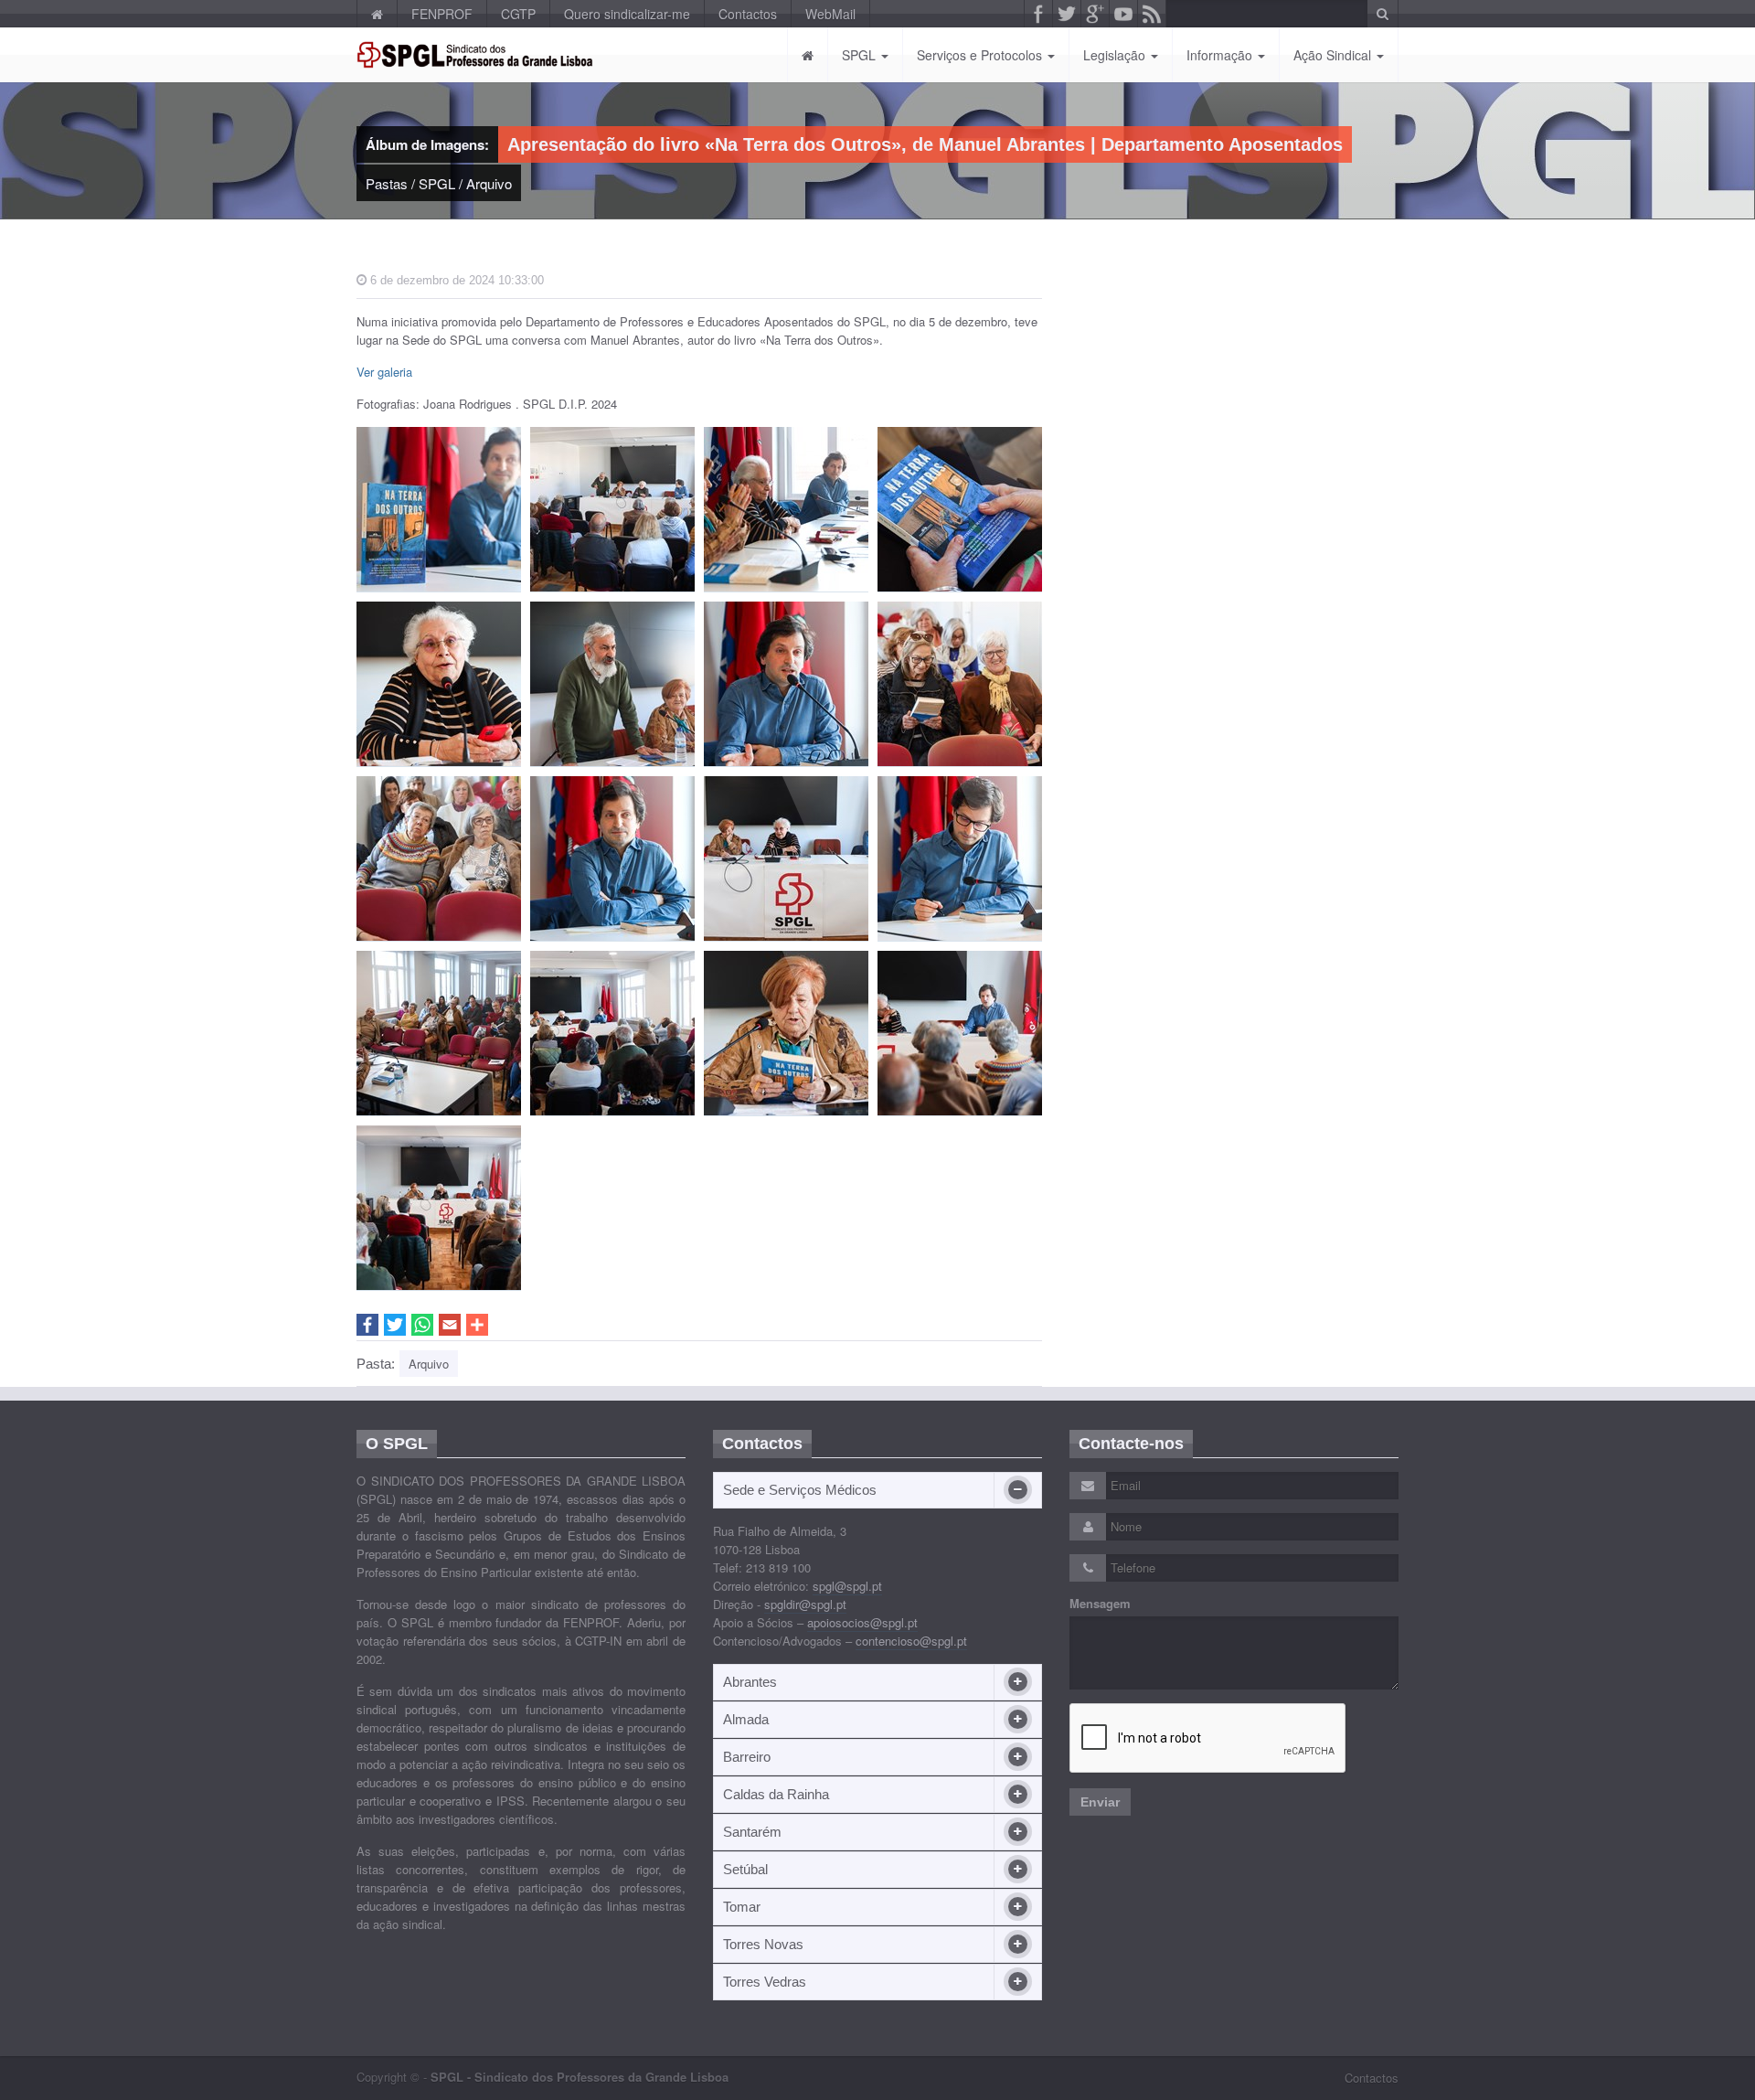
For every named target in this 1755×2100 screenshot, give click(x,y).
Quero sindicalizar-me (627, 14)
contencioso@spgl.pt (911, 1641)
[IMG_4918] (612, 859)
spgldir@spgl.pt (805, 1604)
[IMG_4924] (960, 859)
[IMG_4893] (612, 684)
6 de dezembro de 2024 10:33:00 (455, 280)
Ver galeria (384, 372)
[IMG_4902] (960, 684)
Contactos (748, 14)
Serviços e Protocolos (981, 55)
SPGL (861, 55)
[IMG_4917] (439, 684)
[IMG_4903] (439, 859)
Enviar (1100, 1802)
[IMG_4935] (439, 1034)
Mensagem (1100, 1604)
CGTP (518, 14)
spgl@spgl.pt (847, 1586)
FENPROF (442, 14)
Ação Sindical (1334, 55)
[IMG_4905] (786, 859)
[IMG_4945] (439, 1208)
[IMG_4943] (786, 684)
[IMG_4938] (786, 510)
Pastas (387, 183)
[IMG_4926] (439, 510)
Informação (1221, 55)
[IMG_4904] (960, 510)
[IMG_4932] (612, 1034)
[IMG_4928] (786, 1034)
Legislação (1116, 55)
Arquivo (489, 183)
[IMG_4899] (612, 510)
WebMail (830, 14)
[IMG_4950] (960, 1034)
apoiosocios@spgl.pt (862, 1622)
